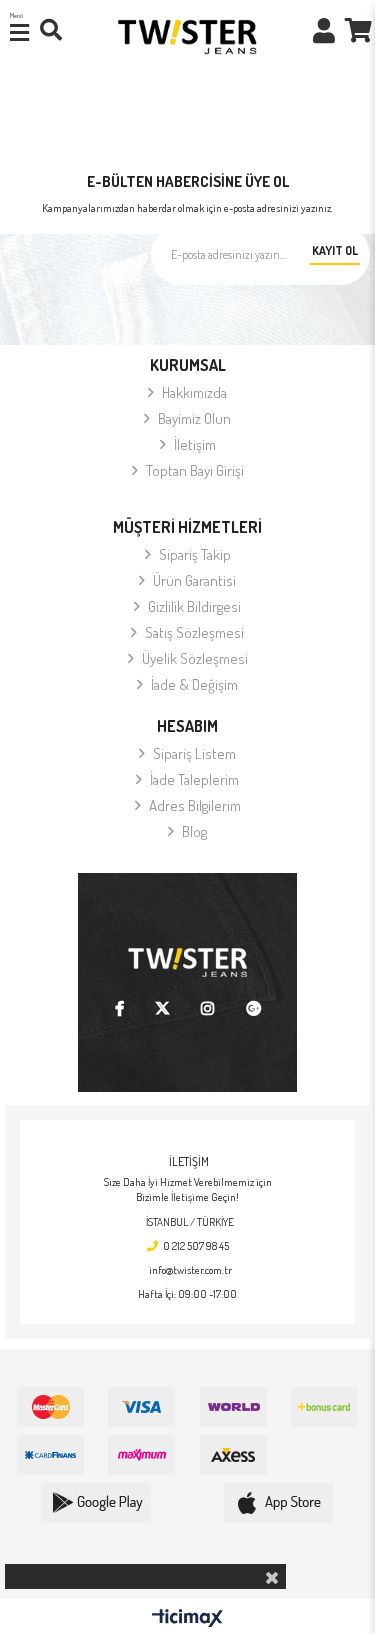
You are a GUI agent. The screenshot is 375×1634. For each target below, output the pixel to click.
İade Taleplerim (194, 779)
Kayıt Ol (335, 250)
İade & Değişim (194, 684)
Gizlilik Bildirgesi (194, 606)
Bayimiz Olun (194, 418)
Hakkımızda (194, 392)
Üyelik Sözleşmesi (195, 658)
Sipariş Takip (195, 554)
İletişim (195, 444)
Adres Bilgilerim (195, 805)
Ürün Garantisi (194, 580)
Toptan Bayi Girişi (195, 470)
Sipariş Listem (194, 753)
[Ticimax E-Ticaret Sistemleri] (187, 1619)
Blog (194, 831)
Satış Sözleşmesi (194, 632)
